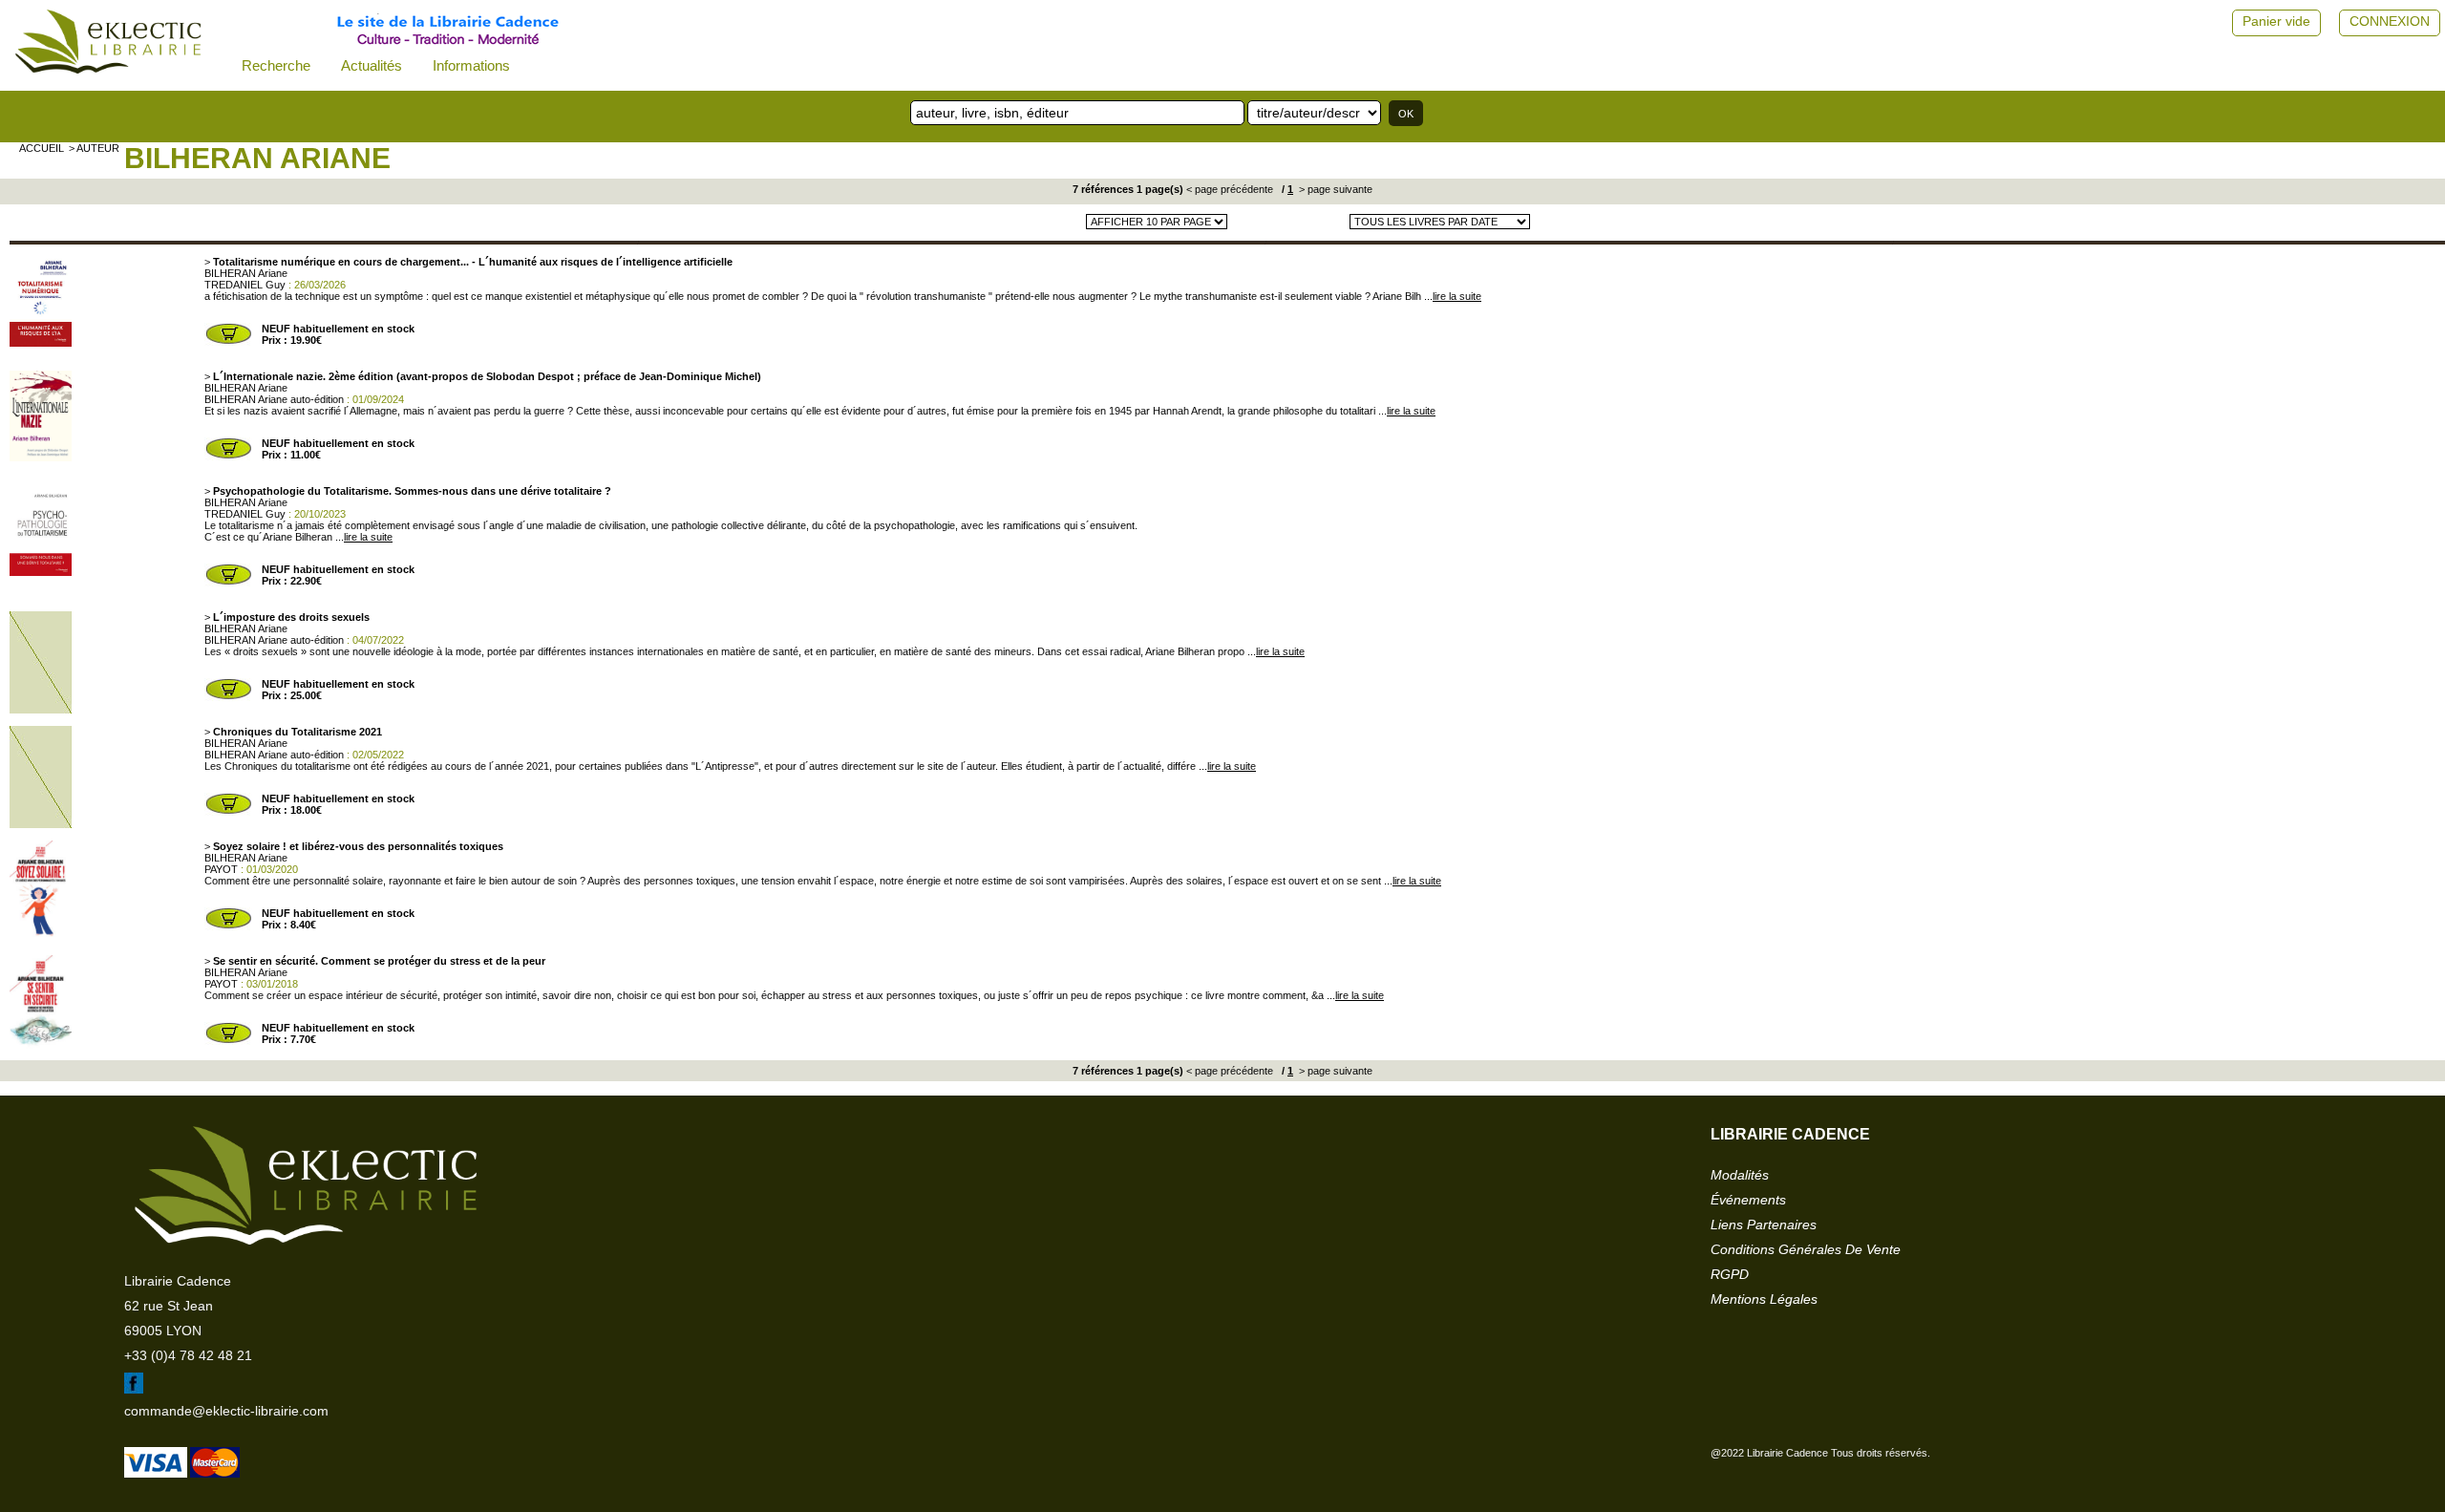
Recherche (276, 65)
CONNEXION (2390, 21)
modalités (1740, 1175)
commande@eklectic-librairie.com (226, 1411)
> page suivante (1334, 189)
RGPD (1730, 1274)
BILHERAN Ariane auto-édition (274, 399)
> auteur (94, 148)
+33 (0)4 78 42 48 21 (188, 1355)
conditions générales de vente (1806, 1249)
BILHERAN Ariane (257, 158)
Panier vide (2276, 21)
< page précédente (1230, 189)
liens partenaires (1764, 1225)
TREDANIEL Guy (245, 285)
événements (1748, 1200)
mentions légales (1764, 1299)
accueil (42, 148)
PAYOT (221, 869)
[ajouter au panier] (228, 342)
